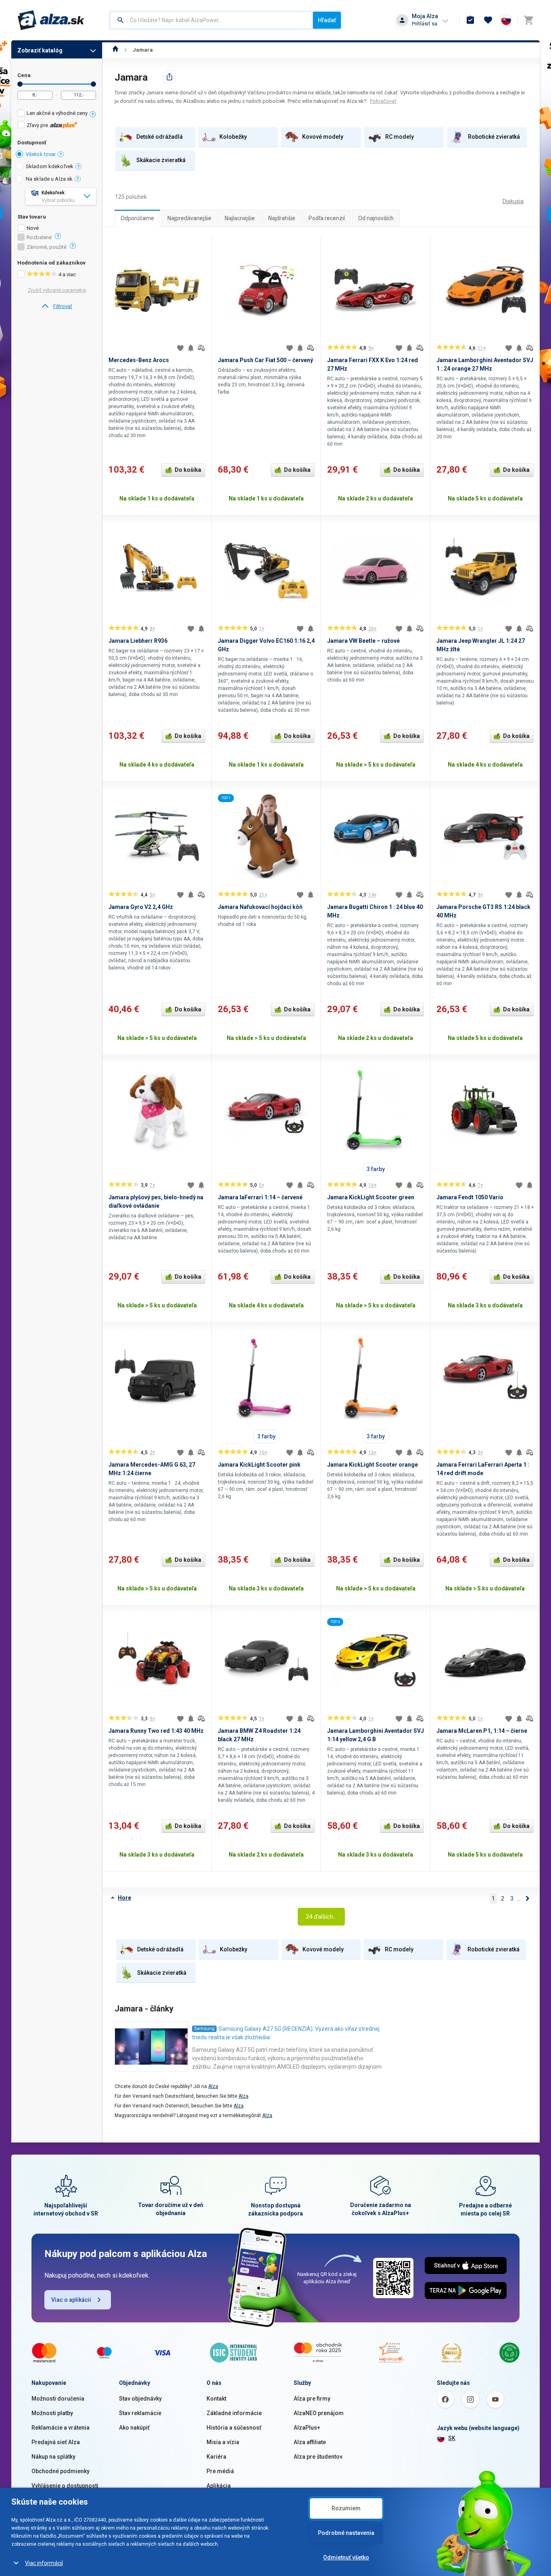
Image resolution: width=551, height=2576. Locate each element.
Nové (33, 228)
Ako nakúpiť (134, 2428)
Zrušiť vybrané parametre (57, 290)
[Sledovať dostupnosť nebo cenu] (191, 348)
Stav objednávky (140, 2399)
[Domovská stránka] (116, 50)
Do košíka (188, 470)
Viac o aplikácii (71, 2300)
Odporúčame (137, 218)
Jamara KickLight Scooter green (371, 1197)
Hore (124, 1898)
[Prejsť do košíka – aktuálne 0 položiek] (528, 20)
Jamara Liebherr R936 (138, 641)
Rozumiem (346, 2508)
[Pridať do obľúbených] (180, 348)
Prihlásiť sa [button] (425, 24)
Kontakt (216, 2399)
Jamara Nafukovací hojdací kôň (260, 907)
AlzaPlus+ (307, 2428)
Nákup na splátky (53, 2457)
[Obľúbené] (488, 20)
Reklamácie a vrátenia (61, 2428)
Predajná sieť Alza (56, 2442)
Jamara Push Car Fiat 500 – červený (265, 360)
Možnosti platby (52, 2413)
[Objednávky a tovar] (470, 20)
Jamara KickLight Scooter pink (259, 1465)
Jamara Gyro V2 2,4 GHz (141, 907)
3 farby (376, 1169)
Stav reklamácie (140, 2413)
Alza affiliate (310, 2442)
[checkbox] (57, 114)
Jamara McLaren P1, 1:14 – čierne (482, 1731)
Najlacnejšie (240, 218)
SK (452, 2438)
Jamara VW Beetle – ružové (363, 641)
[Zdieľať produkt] (169, 77)
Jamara (143, 50)
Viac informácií (44, 2563)
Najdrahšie (282, 218)
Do (93, 84)
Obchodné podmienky (61, 2471)
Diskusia (513, 201)
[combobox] (212, 20)
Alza (213, 2086)
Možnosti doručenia (58, 2399)
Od (20, 84)
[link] (57, 306)
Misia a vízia (223, 2442)
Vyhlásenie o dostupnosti (65, 2486)
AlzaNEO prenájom (319, 2413)
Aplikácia (219, 2486)
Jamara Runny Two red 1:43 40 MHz (156, 1731)
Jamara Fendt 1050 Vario (470, 1197)
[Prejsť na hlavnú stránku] (51, 20)
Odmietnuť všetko (346, 2557)
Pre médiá (220, 2471)
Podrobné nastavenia (346, 2533)
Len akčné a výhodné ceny (57, 113)
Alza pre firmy (312, 2399)
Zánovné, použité (47, 247)
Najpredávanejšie (189, 218)
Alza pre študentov (318, 2457)
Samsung (204, 2029)
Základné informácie (234, 2413)
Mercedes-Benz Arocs (139, 360)
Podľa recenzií (327, 218)
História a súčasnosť (234, 2428)
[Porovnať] (201, 348)
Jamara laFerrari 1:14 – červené (260, 1197)
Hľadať (327, 20)
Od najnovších (376, 218)
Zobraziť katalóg (40, 50)
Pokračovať (383, 101)
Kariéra (216, 2457)
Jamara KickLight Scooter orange (373, 1465)
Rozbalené (39, 238)
